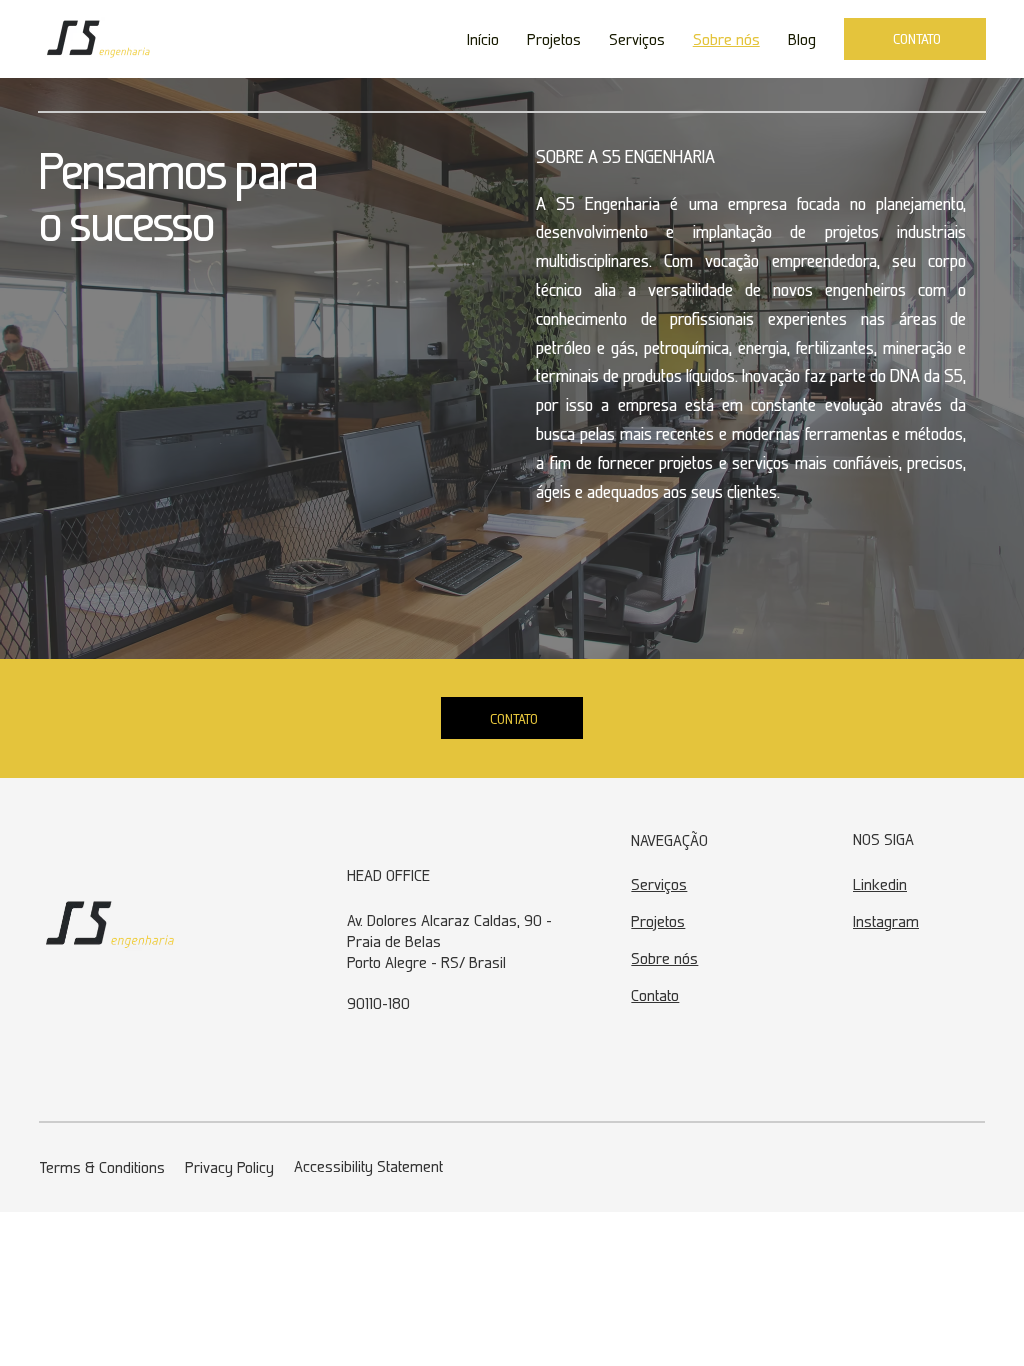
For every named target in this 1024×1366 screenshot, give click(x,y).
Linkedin (880, 884)
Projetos (658, 921)
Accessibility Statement (368, 1166)
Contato (655, 995)
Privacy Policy (229, 1167)
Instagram (886, 921)
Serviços (659, 884)
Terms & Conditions (102, 1167)
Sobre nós (664, 958)
